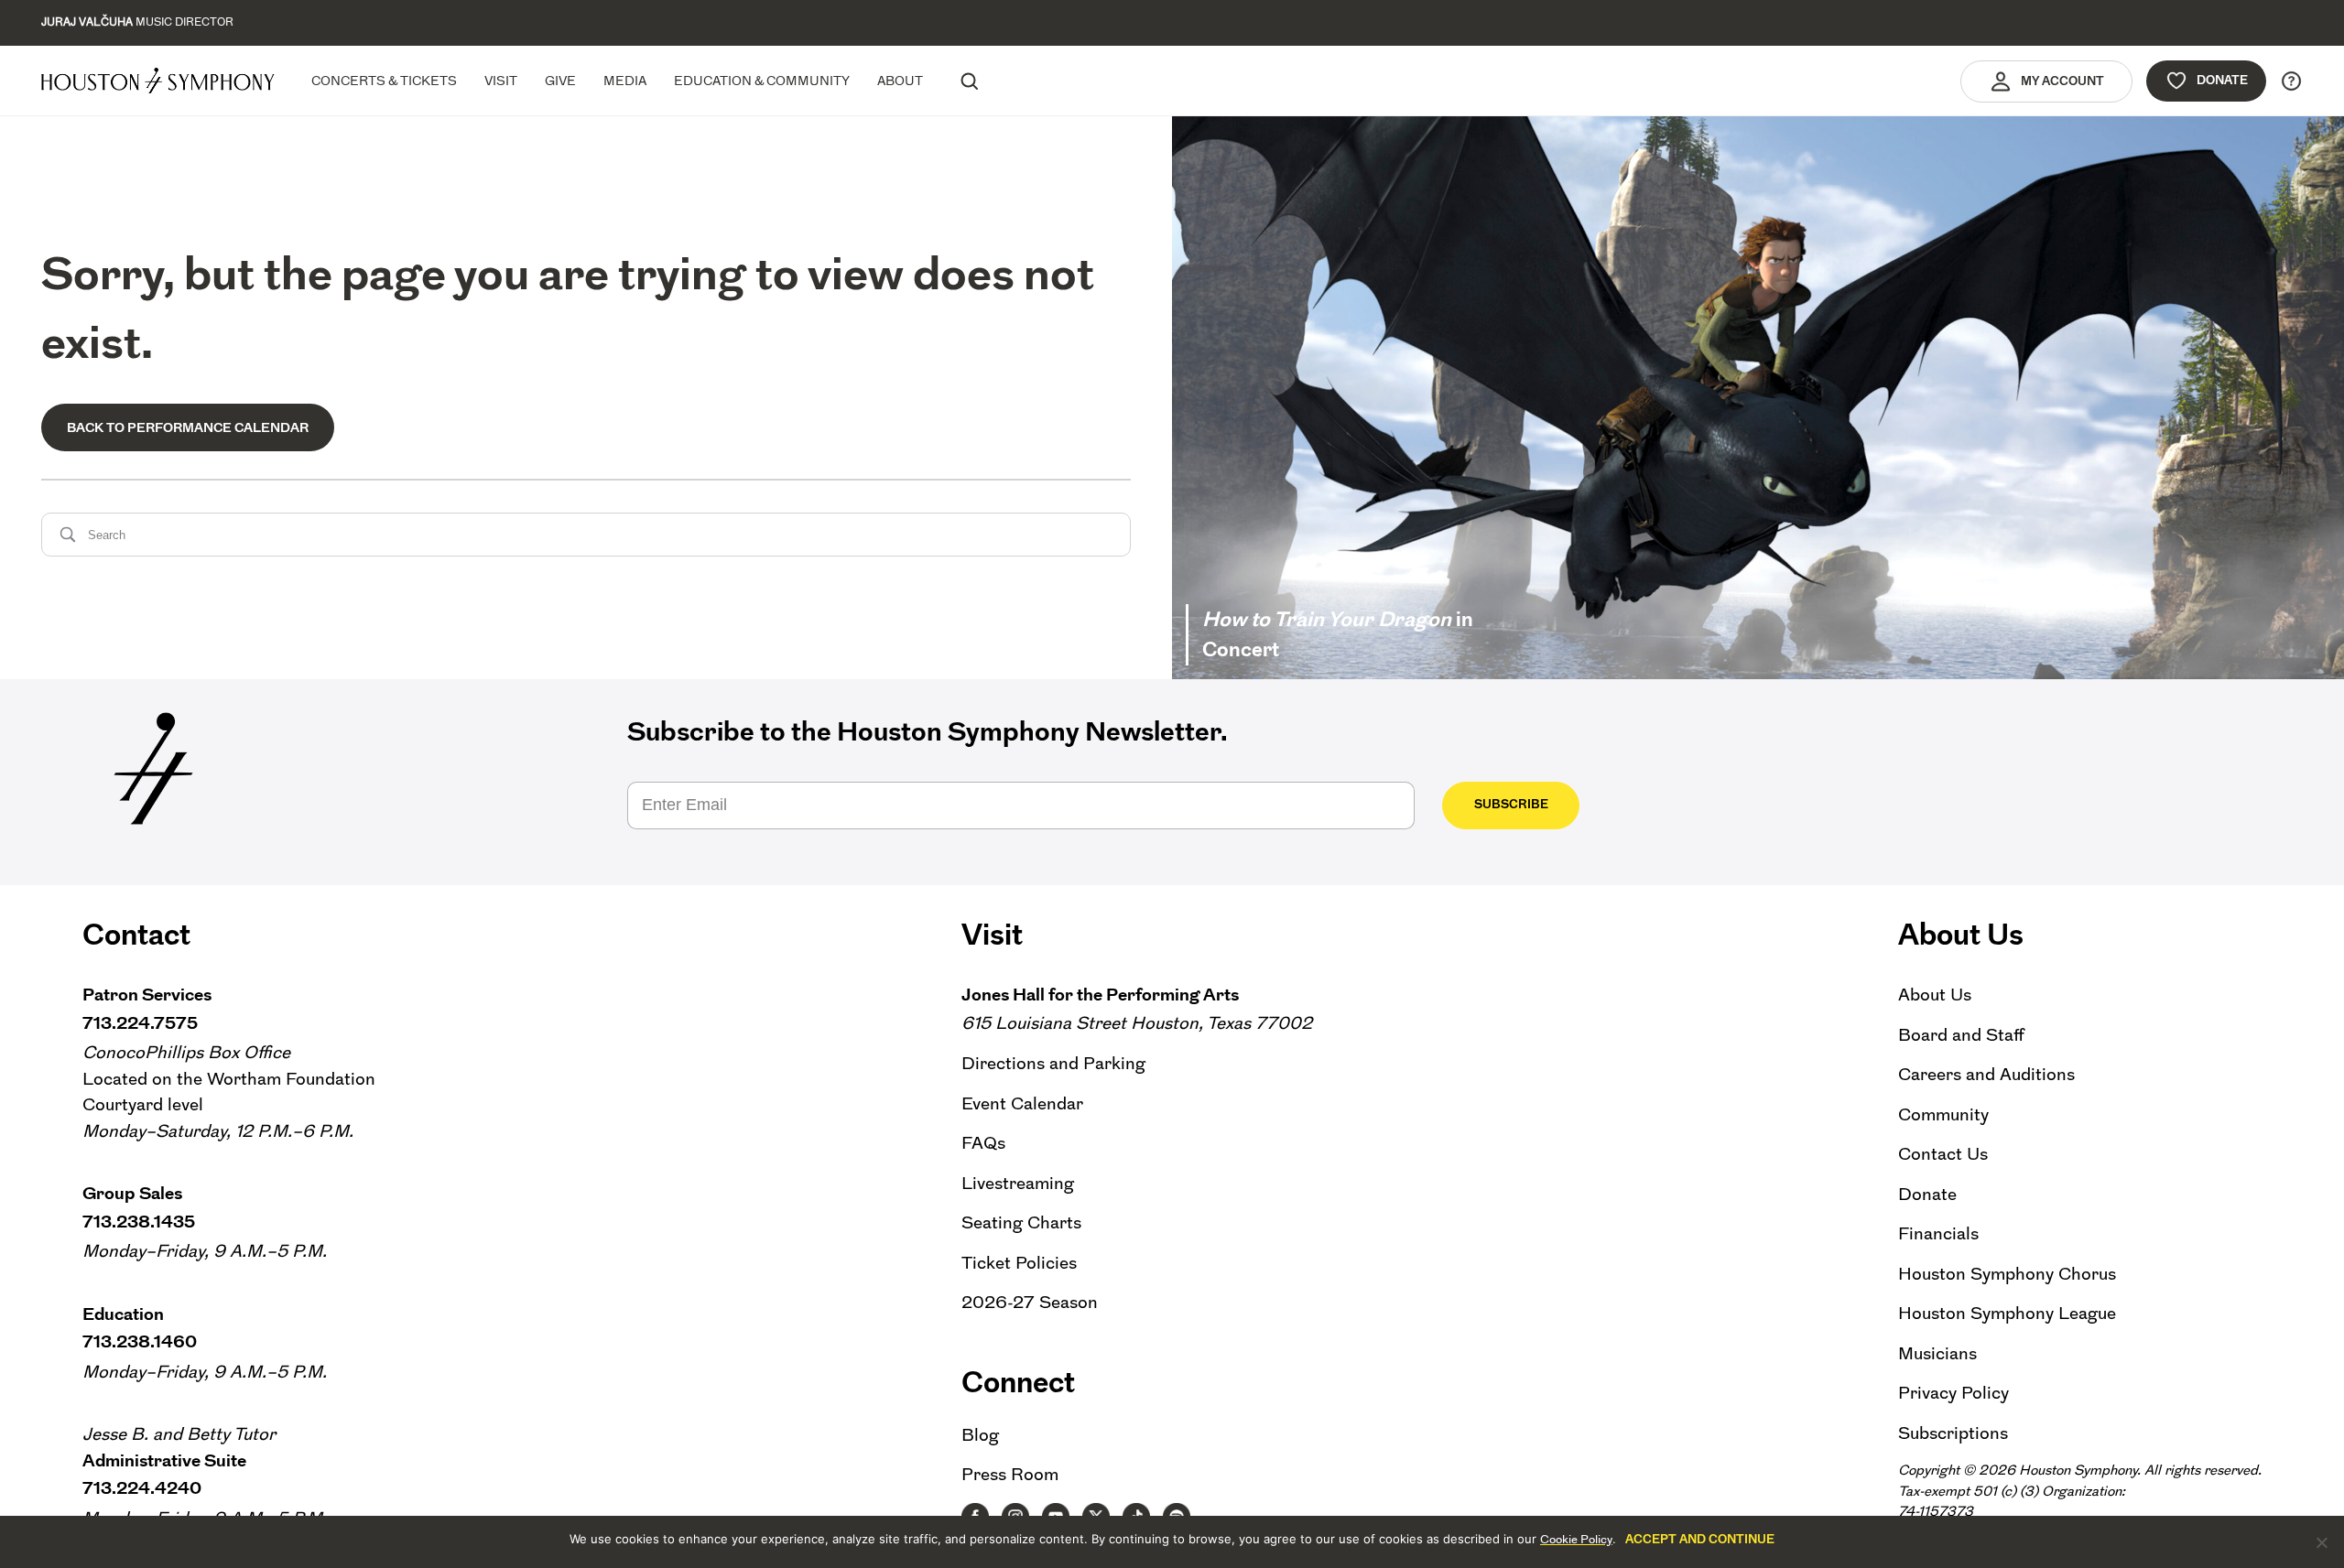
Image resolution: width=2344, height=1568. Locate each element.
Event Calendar (1022, 1103)
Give (560, 81)
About (900, 81)
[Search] (969, 81)
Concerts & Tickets (384, 81)
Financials (1938, 1233)
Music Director (137, 22)
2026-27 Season (1030, 1302)
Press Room (1010, 1474)
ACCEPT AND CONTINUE (1700, 1539)
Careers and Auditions (1986, 1074)
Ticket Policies (1019, 1263)
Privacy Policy (1953, 1393)
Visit (501, 81)
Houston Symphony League (2007, 1313)
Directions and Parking (1053, 1063)
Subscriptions (1953, 1433)
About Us (1935, 995)
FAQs (983, 1143)
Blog (980, 1435)
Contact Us (1943, 1154)
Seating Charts (1021, 1222)
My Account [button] (2062, 81)
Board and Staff (1961, 1035)
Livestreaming (1018, 1183)
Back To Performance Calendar (188, 427)
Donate (2222, 80)
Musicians (1937, 1353)
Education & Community (762, 81)
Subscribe (1511, 804)
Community (1943, 1114)
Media (625, 81)
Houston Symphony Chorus (2007, 1274)
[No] (2321, 1542)
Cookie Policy (1576, 1539)
